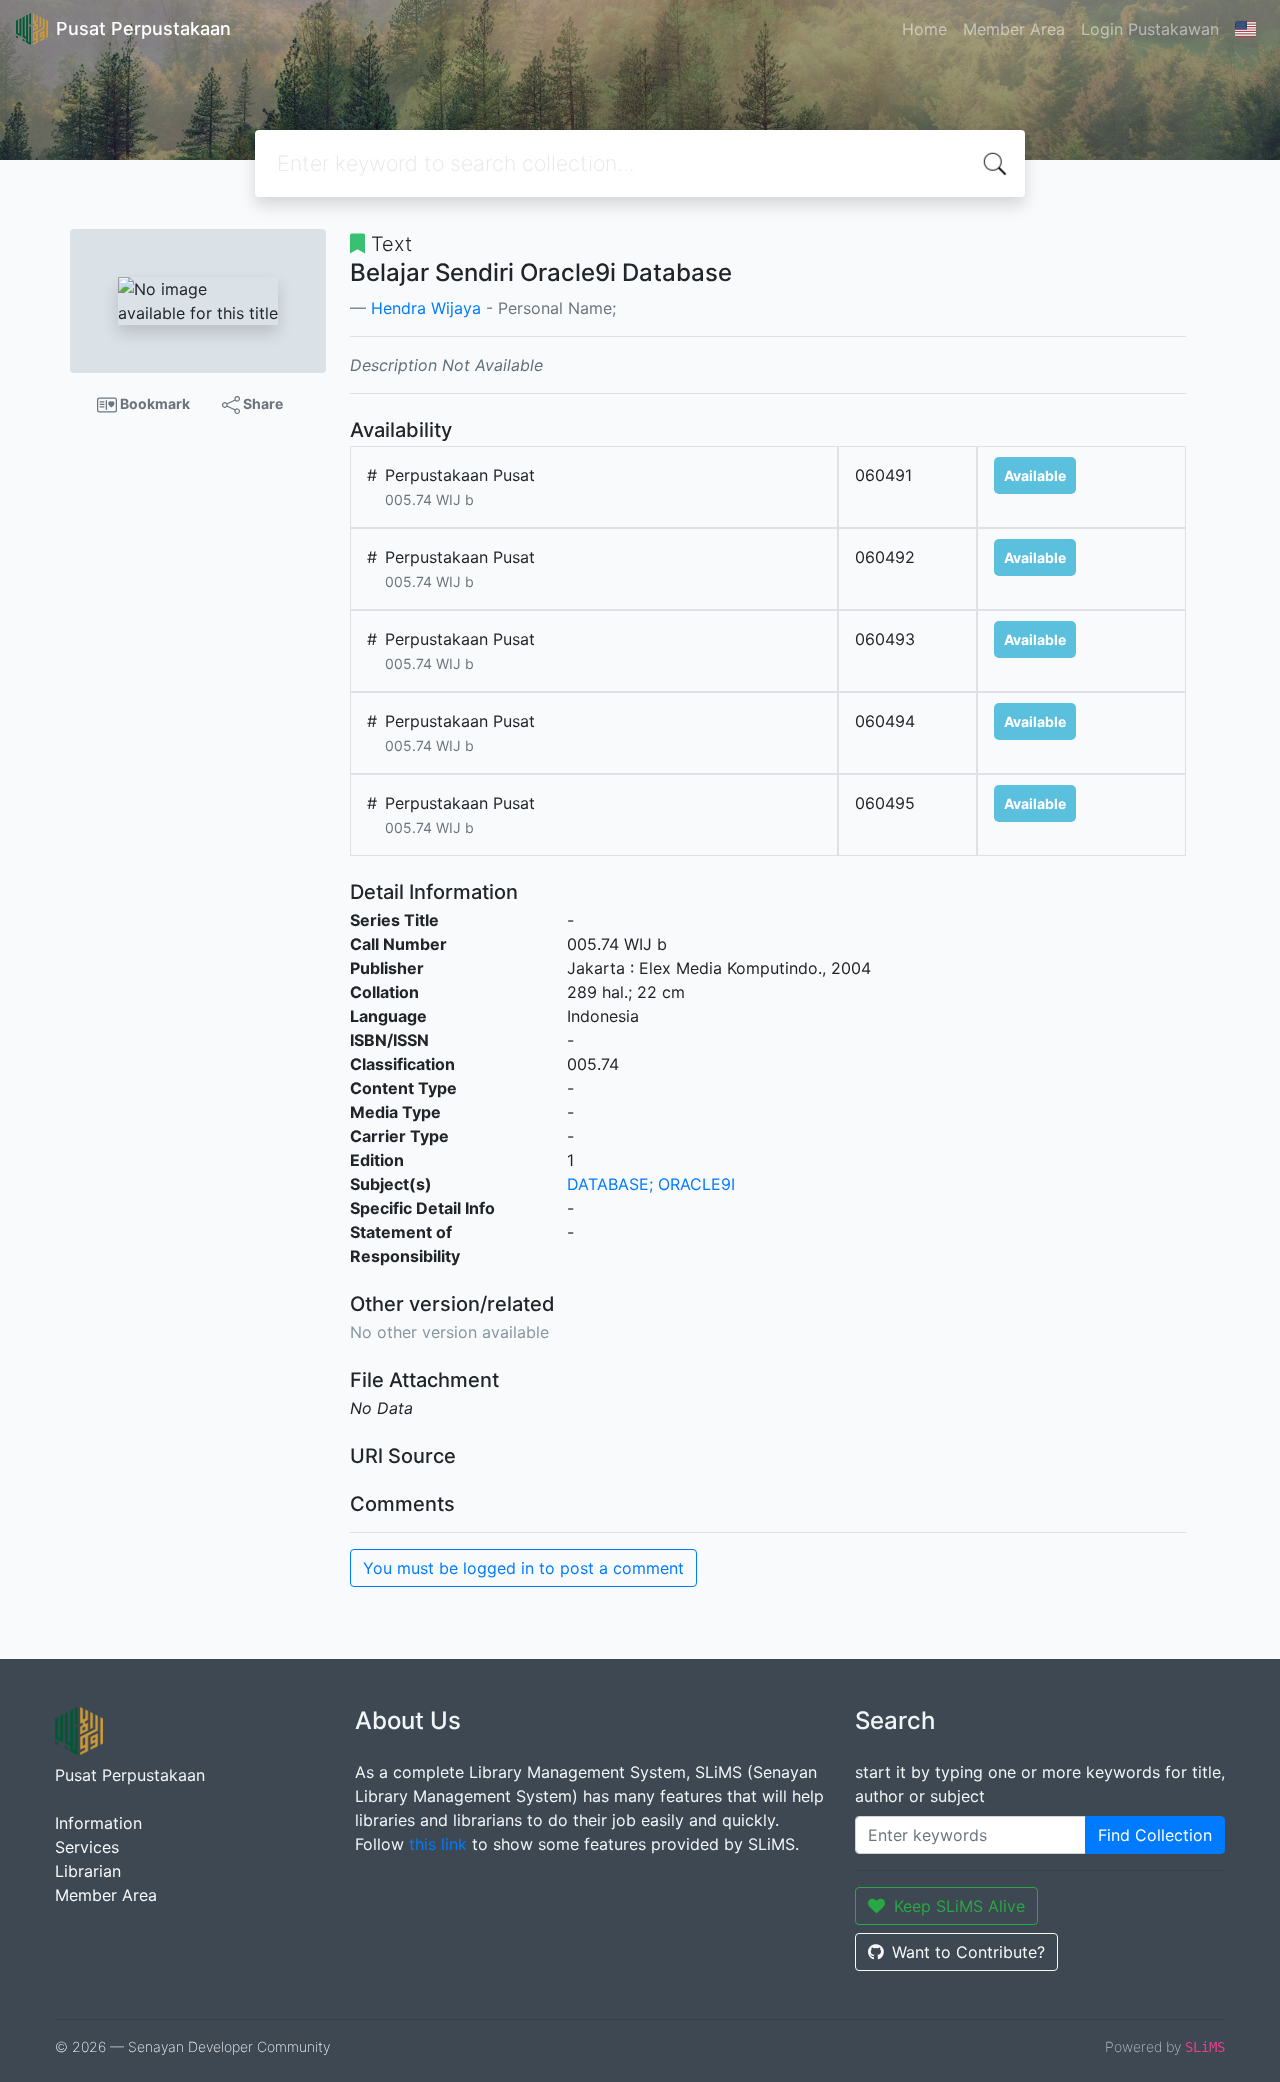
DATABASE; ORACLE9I (651, 1184)
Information (98, 1823)
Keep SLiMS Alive (959, 1906)
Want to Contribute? (968, 1952)
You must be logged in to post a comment (523, 1568)
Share (261, 403)
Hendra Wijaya (426, 308)
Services (87, 1847)
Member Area (1014, 29)
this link (438, 1844)
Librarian (88, 1871)
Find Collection (1155, 1835)
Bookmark (153, 403)
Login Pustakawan (1150, 29)
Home (924, 29)
